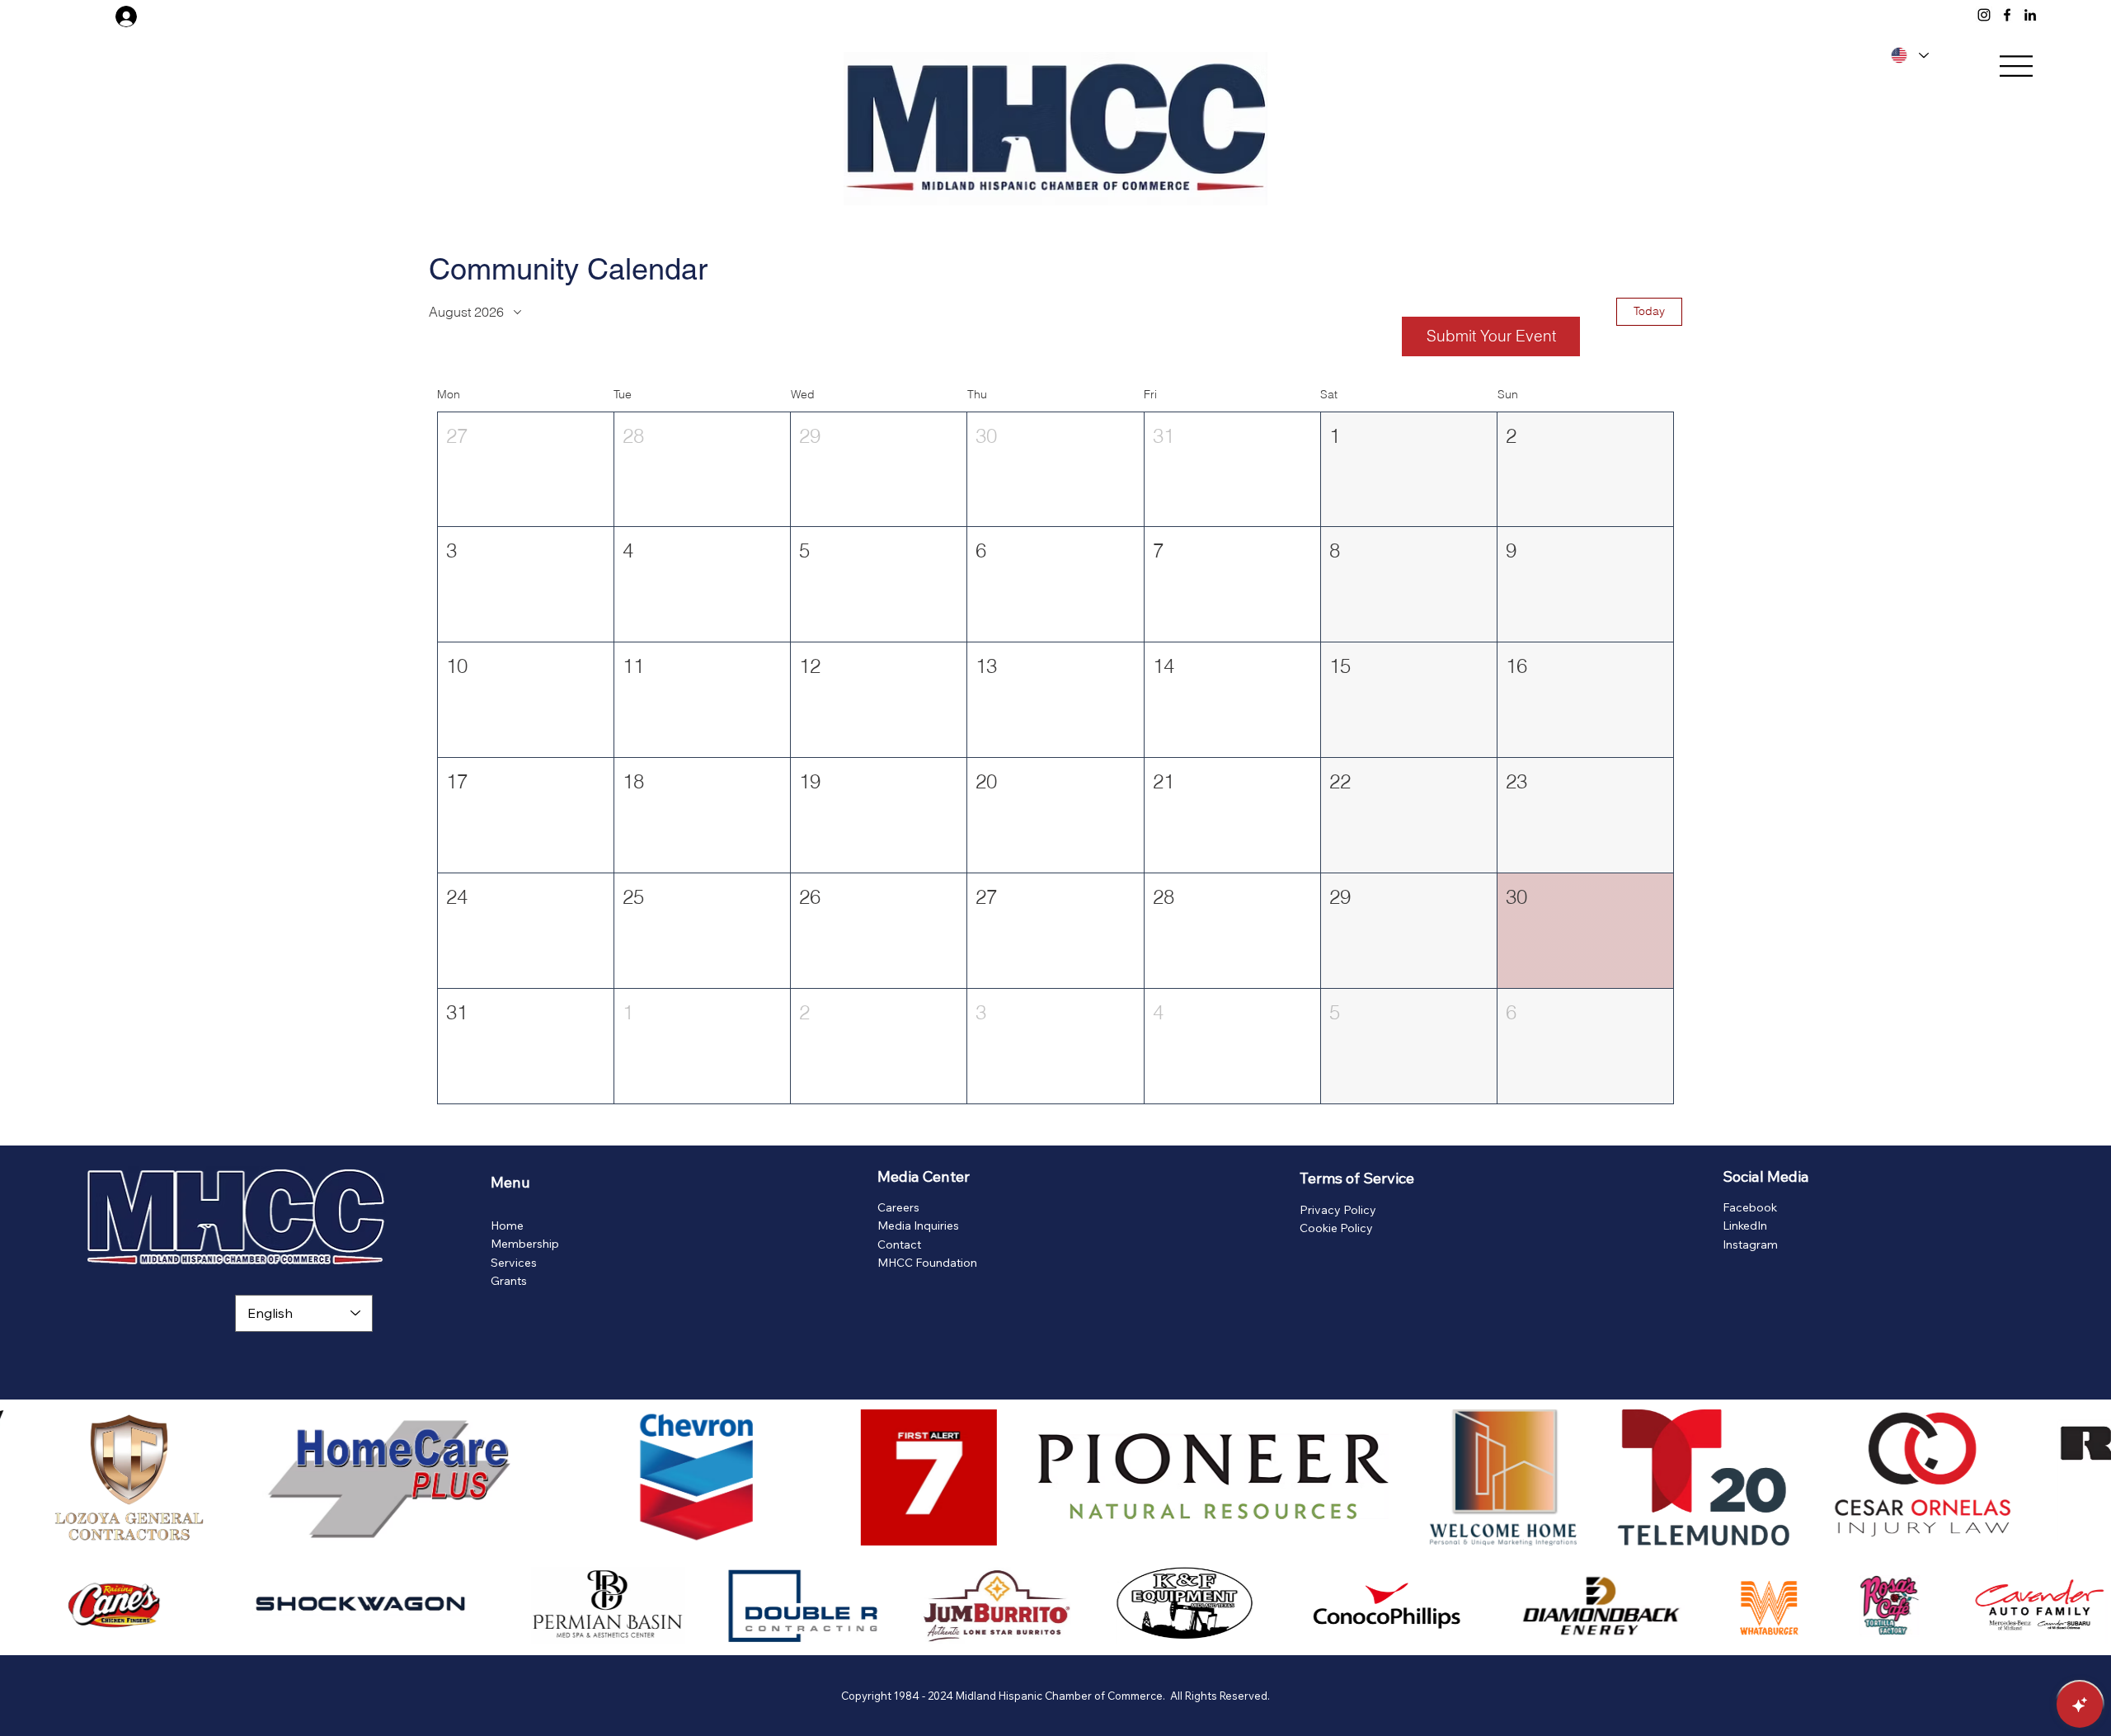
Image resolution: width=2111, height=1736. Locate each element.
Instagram (1750, 1244)
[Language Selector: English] (1907, 55)
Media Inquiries (918, 1226)
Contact (899, 1244)
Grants (509, 1281)
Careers (898, 1207)
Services (514, 1263)
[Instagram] (1984, 15)
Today (1649, 311)
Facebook (1750, 1207)
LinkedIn (1745, 1226)
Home (507, 1226)
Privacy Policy (1338, 1210)
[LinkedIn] (2030, 15)
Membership (525, 1244)
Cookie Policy (1336, 1228)
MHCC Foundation (927, 1263)
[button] (526, 470)
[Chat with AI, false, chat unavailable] (2080, 1705)
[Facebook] (2007, 15)
